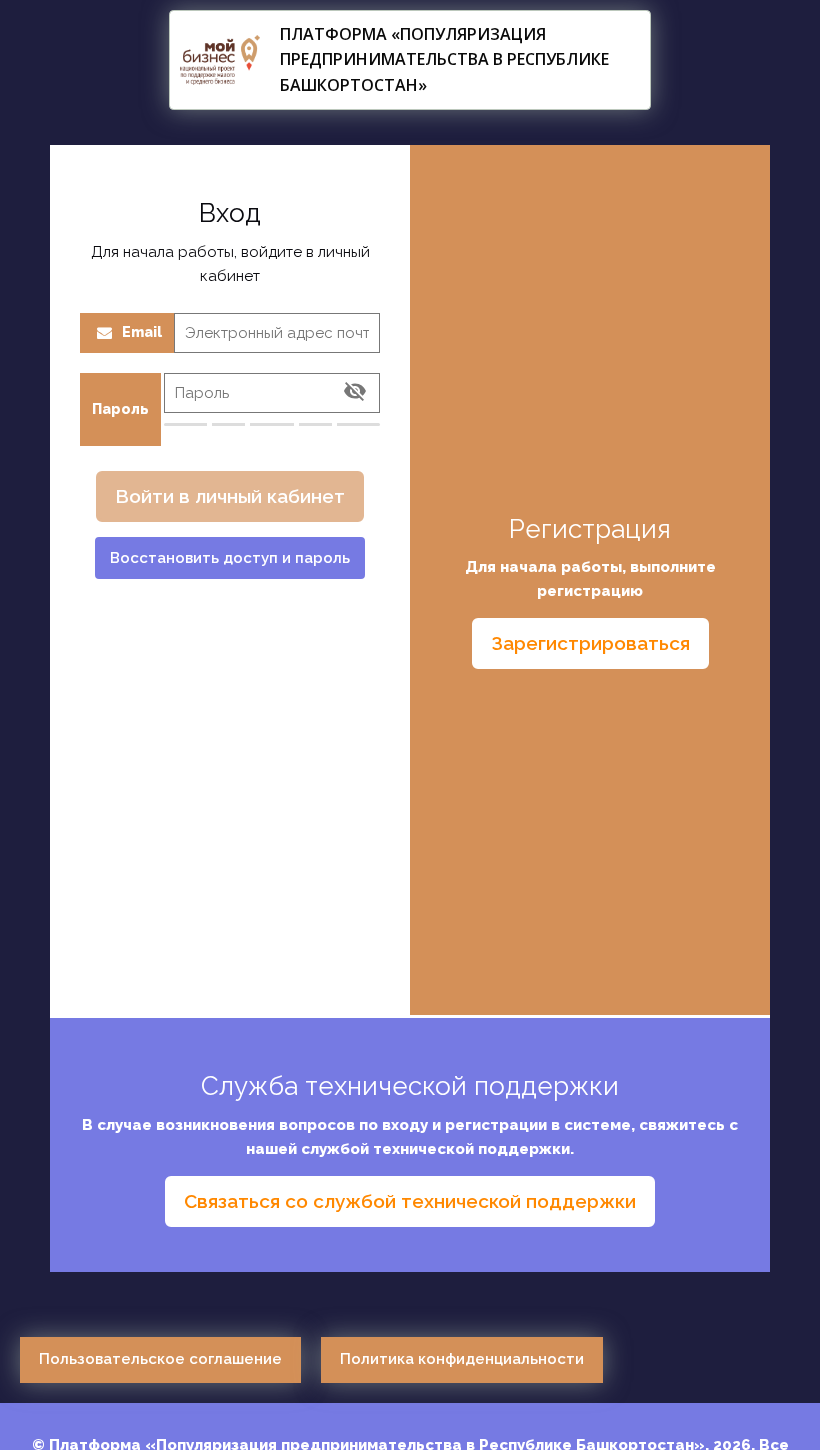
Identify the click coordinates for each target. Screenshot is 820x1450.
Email (142, 332)
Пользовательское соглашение (160, 1359)
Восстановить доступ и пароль (230, 558)
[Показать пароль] (355, 393)
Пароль (120, 409)
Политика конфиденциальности (462, 1359)
